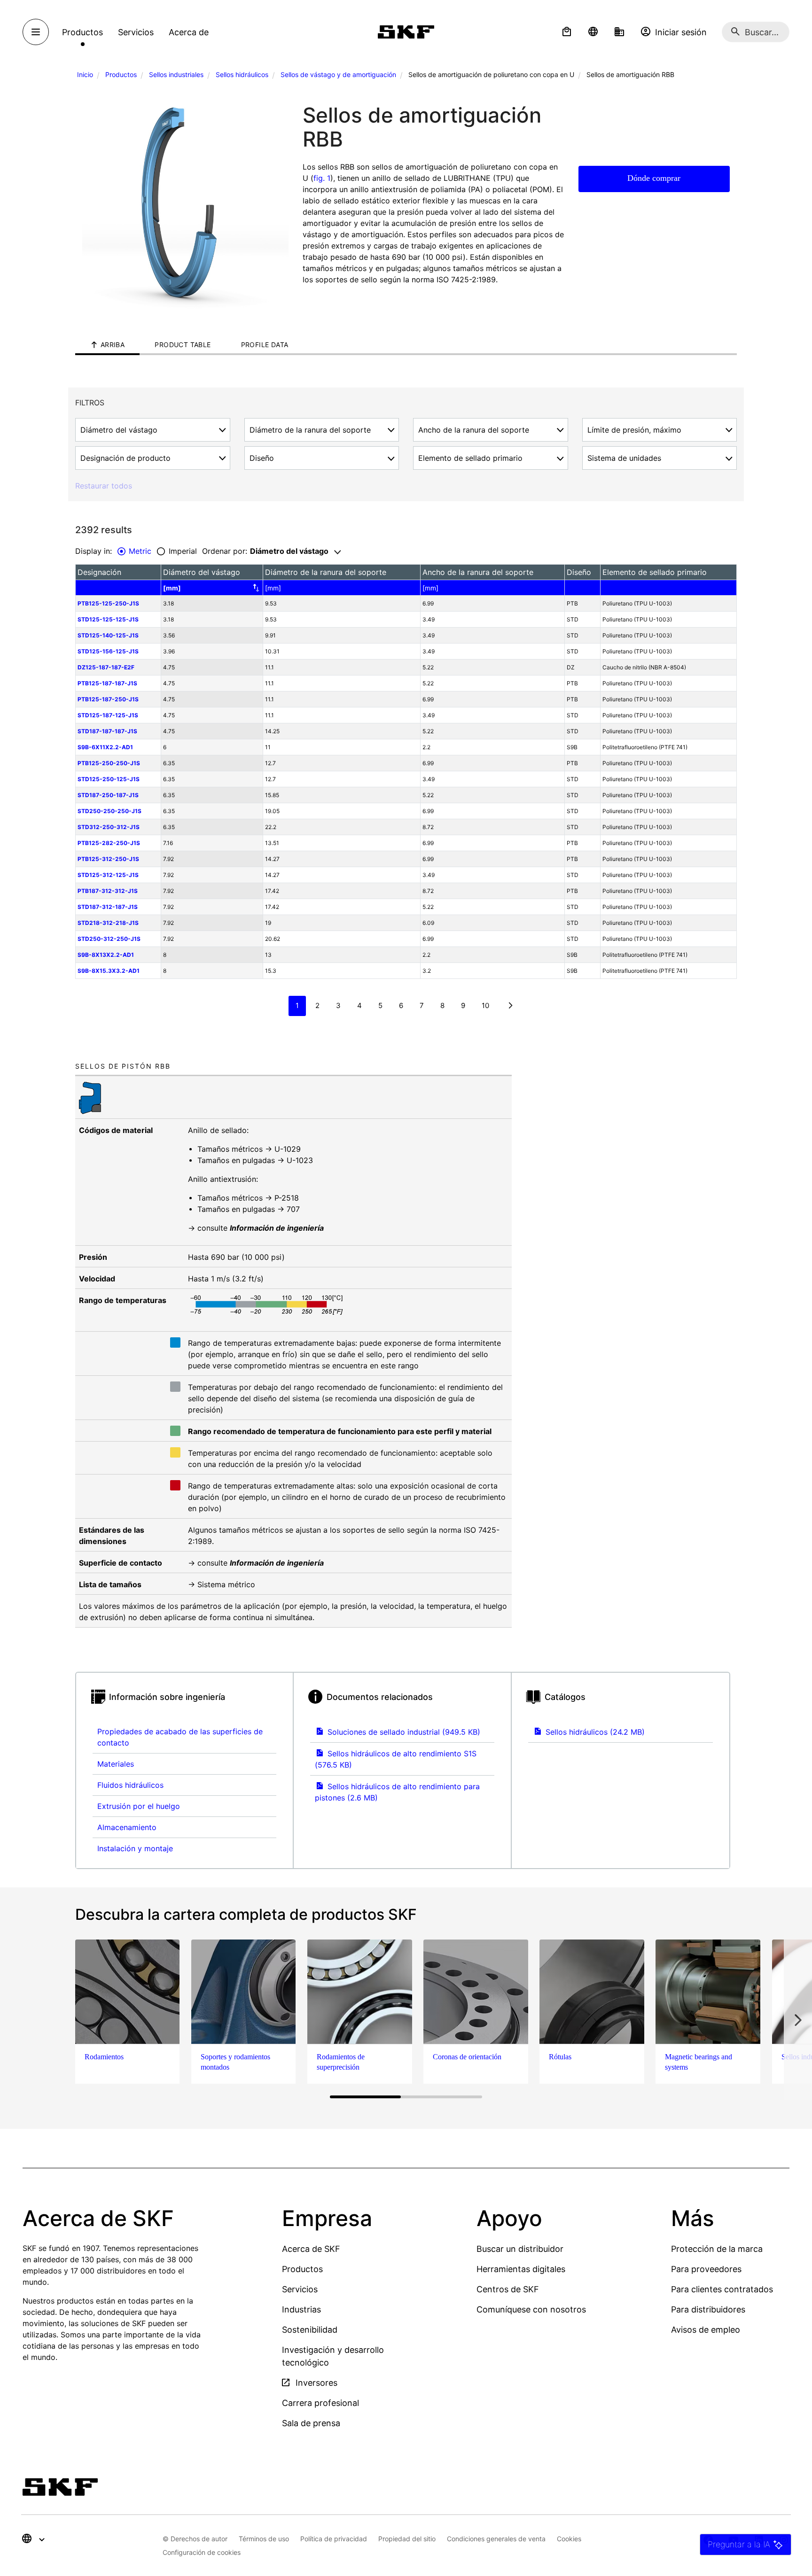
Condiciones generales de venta (496, 2539)
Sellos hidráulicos (242, 74)
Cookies (569, 2539)
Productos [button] (82, 32)
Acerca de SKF (311, 2249)
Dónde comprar (654, 178)
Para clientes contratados (722, 2289)
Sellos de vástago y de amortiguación (338, 74)
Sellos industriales (176, 74)
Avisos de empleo (706, 2330)
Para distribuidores (708, 2309)
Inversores (315, 2383)
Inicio (85, 74)
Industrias (301, 2309)
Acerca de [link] (189, 32)
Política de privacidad (334, 2539)
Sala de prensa (311, 2423)
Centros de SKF (508, 2289)
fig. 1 (322, 178)
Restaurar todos (104, 486)
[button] (567, 32)
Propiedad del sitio (407, 2539)
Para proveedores (706, 2269)
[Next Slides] (798, 2020)
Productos (121, 74)
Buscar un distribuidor (520, 2249)
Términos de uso (264, 2539)
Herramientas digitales (521, 2269)
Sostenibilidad (310, 2330)
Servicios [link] (136, 32)
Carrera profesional (320, 2403)
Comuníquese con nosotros (531, 2309)
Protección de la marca (717, 2249)
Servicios (300, 2289)
